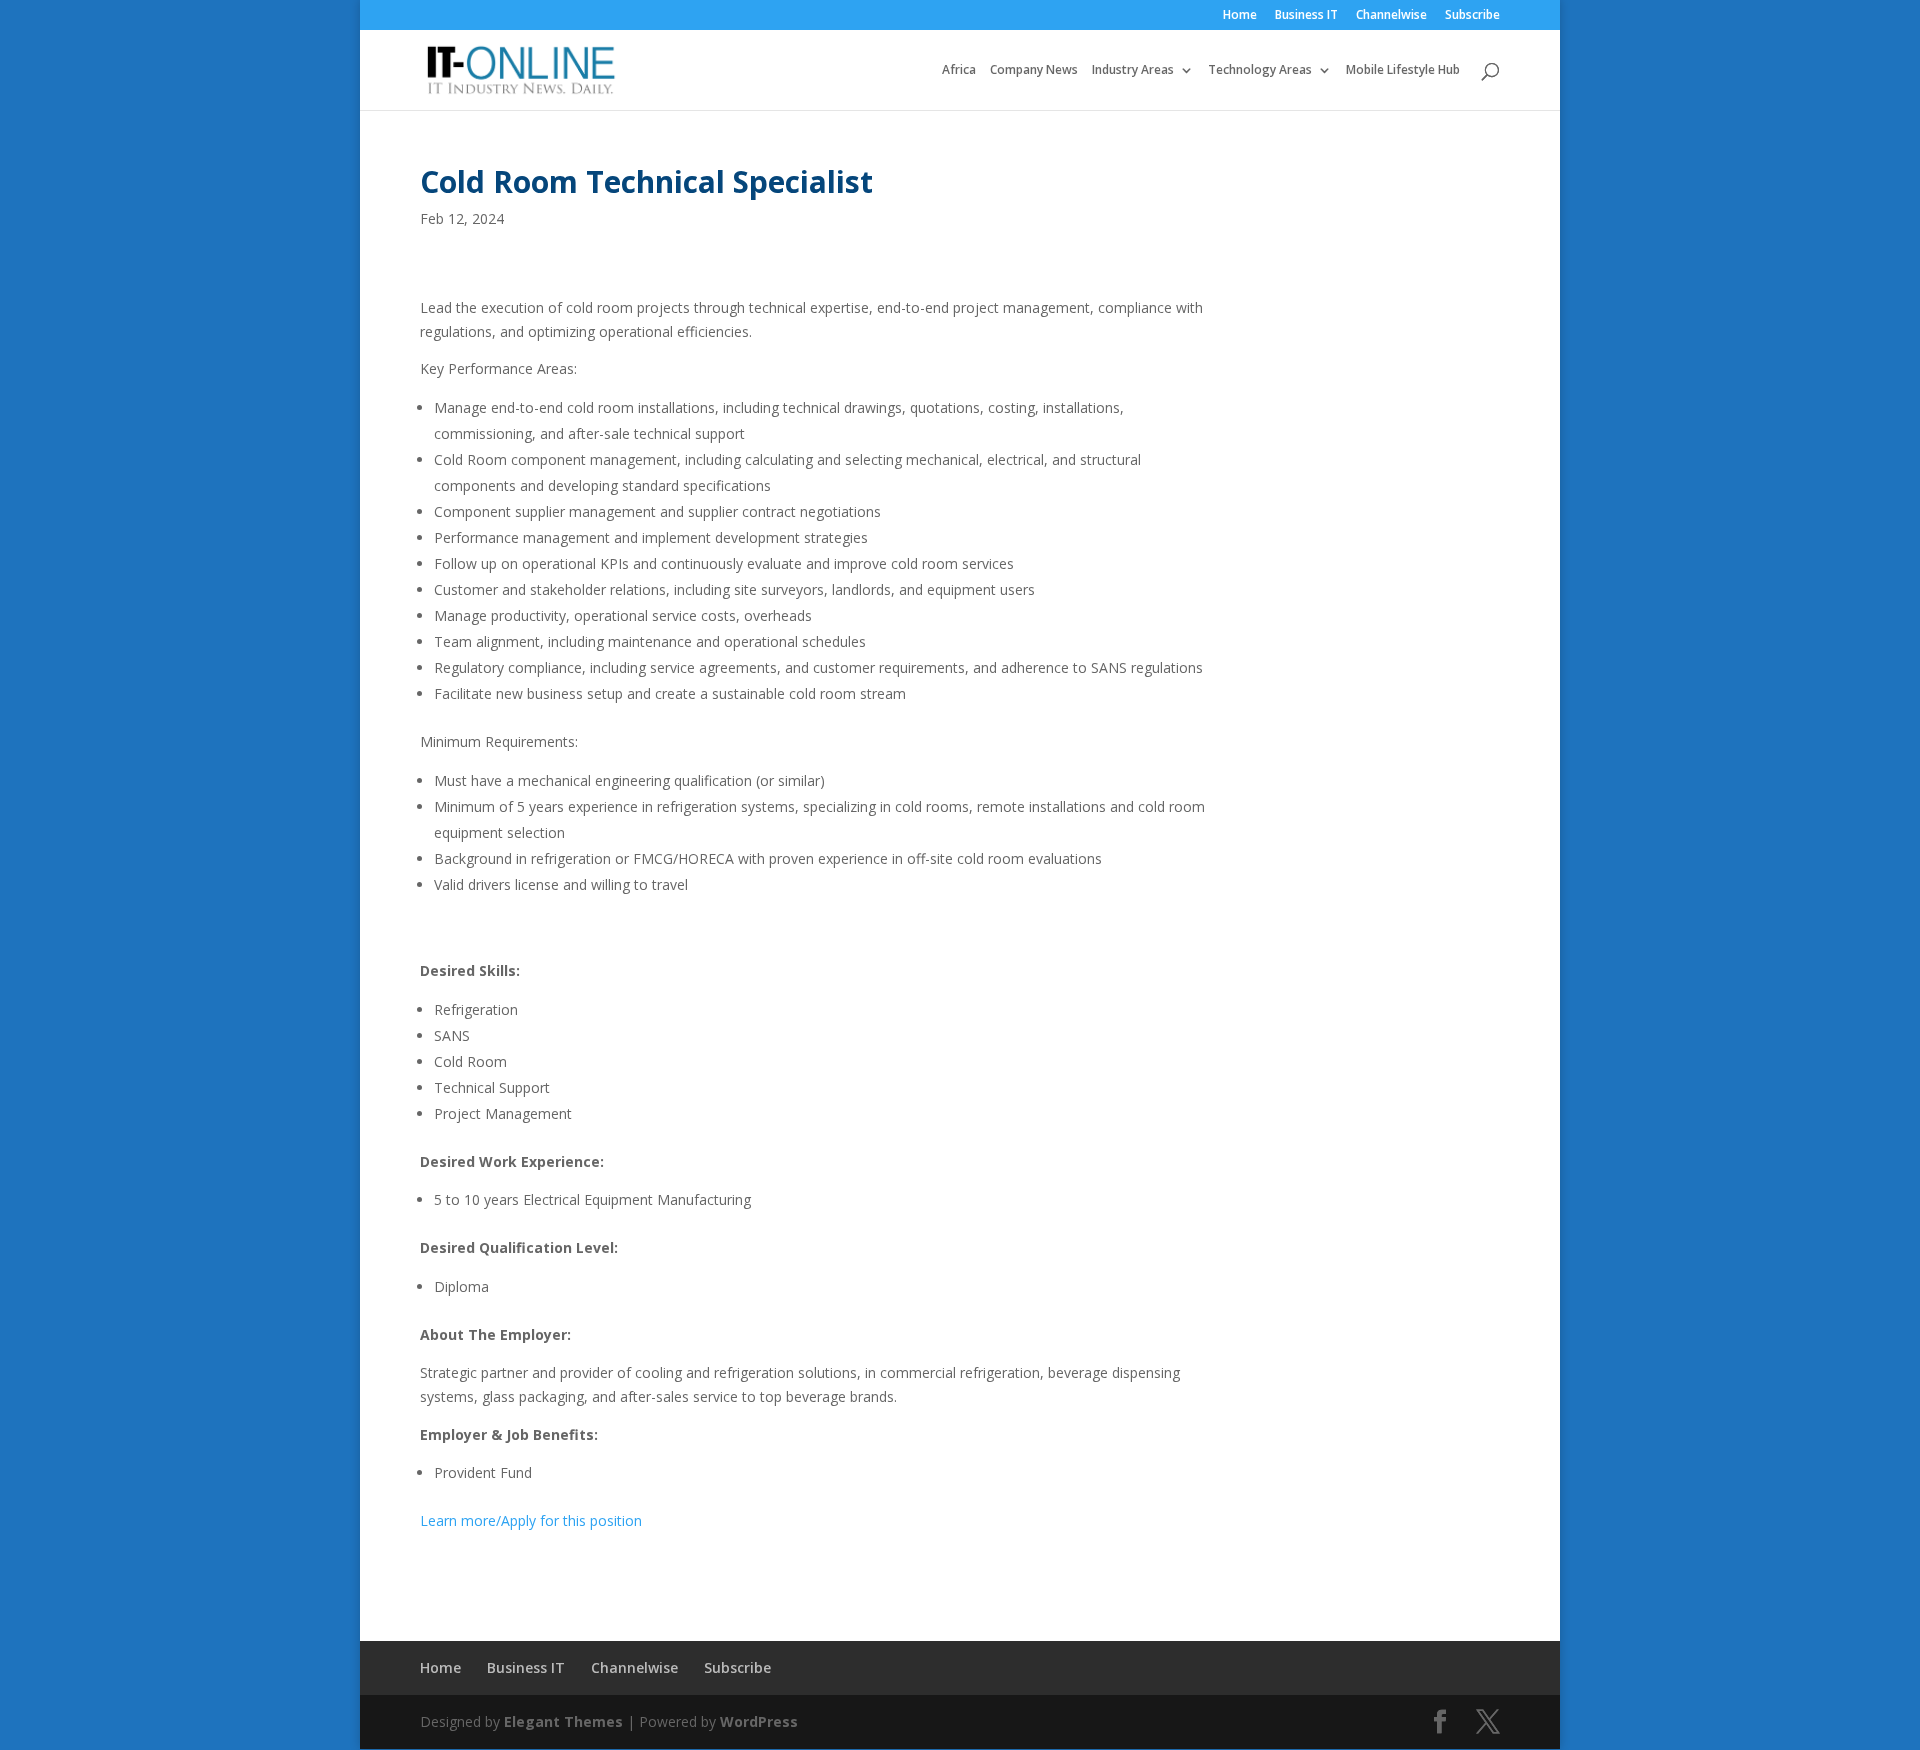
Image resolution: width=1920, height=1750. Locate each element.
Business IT (1306, 16)
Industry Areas (1133, 70)
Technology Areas (1260, 70)
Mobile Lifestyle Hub (1403, 70)
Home (1240, 16)
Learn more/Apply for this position (531, 1520)
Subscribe (1472, 16)
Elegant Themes (563, 1721)
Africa (959, 70)
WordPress (759, 1721)
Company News (1034, 70)
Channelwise (1391, 16)
